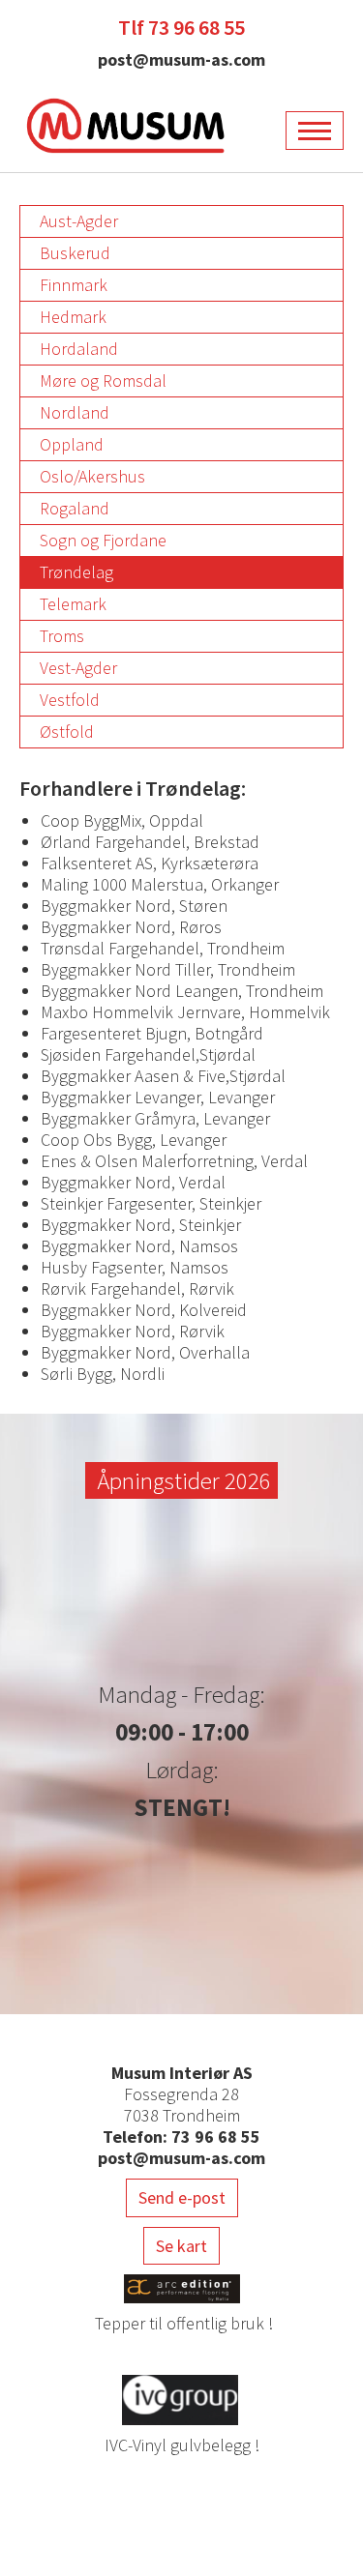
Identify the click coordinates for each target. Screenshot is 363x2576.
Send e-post (182, 2197)
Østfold (67, 732)
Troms (62, 636)
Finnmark (74, 285)
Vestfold (70, 700)
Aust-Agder (79, 221)
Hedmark (73, 317)
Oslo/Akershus (92, 476)
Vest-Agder (78, 668)
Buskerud (75, 253)
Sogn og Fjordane (103, 540)
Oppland (72, 444)
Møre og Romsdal (103, 381)
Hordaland (79, 349)
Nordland (75, 412)
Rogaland (75, 508)
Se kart (181, 2246)
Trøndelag (76, 572)
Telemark (73, 604)
